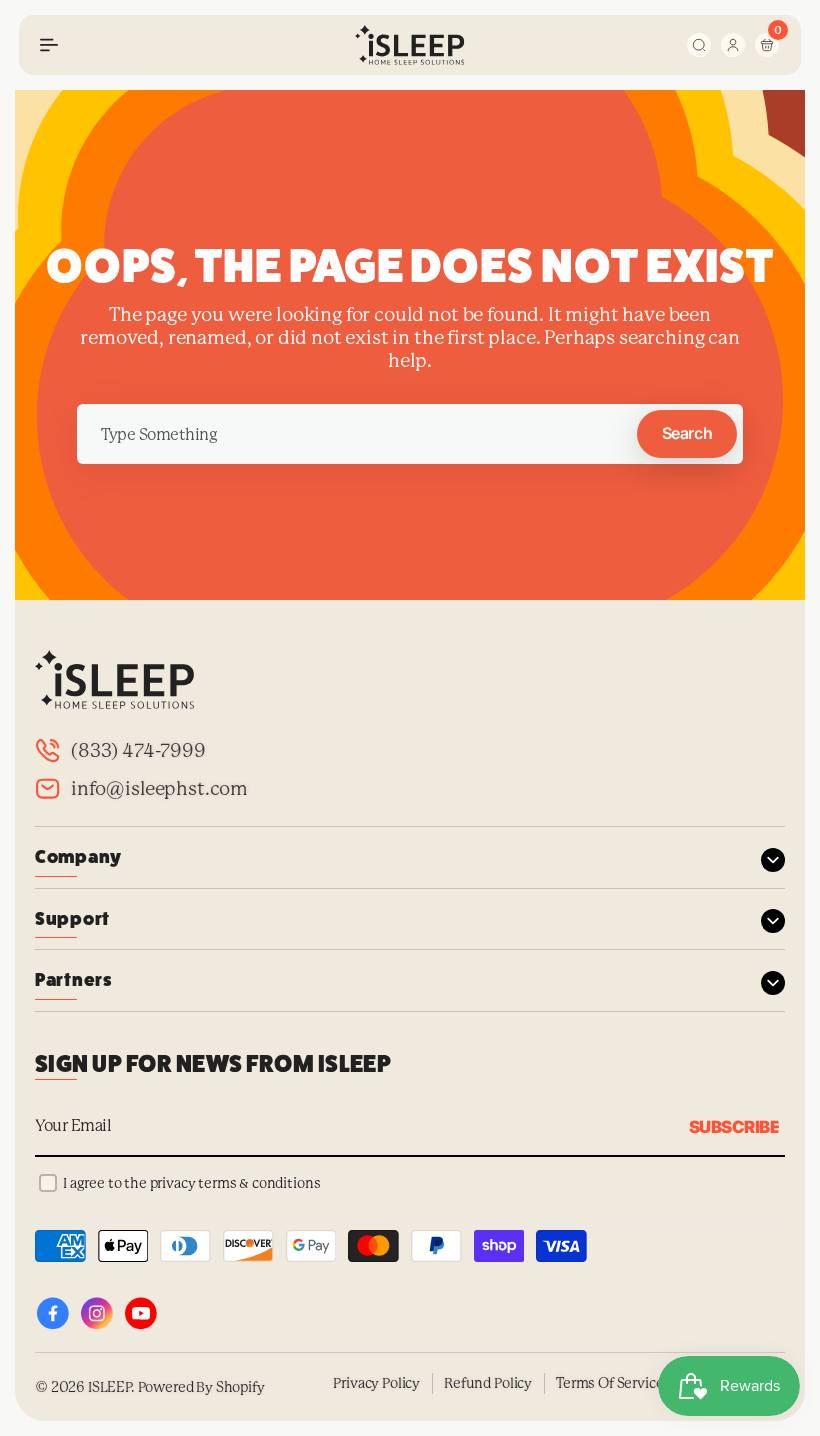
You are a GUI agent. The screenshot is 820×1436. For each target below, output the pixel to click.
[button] (49, 45)
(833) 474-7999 (138, 751)
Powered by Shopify (201, 1387)
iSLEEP (109, 1387)
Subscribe (734, 1126)
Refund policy (488, 1383)
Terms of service (609, 1383)
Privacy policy (376, 1383)
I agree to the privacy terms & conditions (191, 1183)
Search (687, 433)
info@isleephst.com (159, 789)
